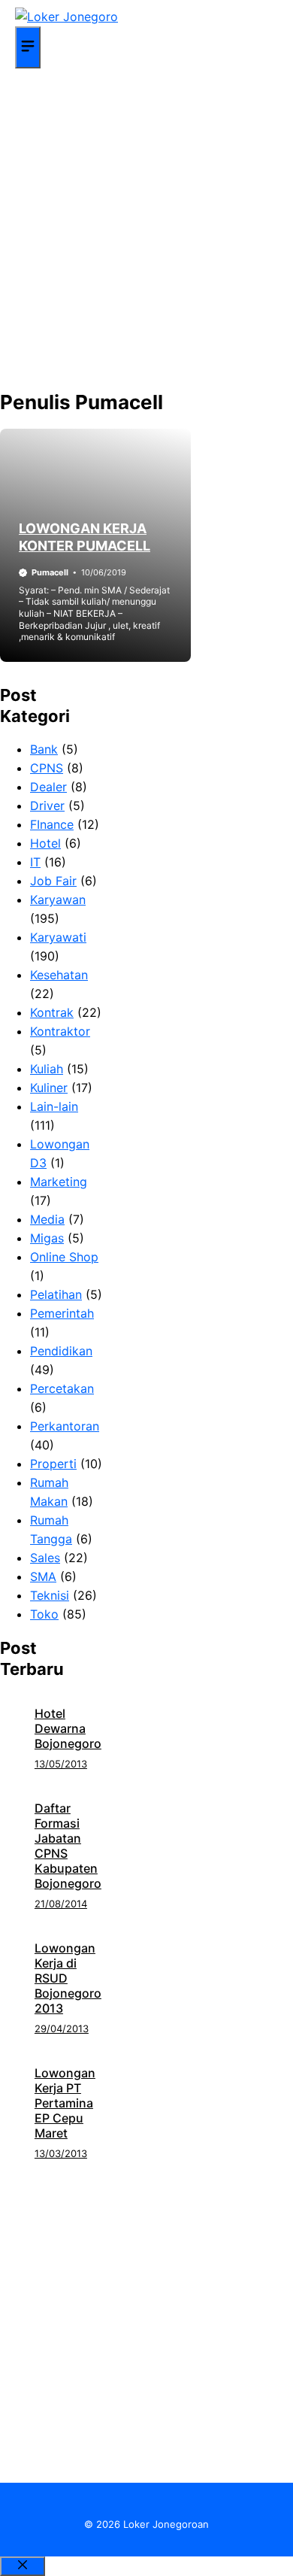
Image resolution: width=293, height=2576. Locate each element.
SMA (43, 1576)
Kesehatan (59, 975)
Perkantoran (65, 1426)
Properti (53, 1464)
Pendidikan (61, 1351)
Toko (44, 1614)
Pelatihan (56, 1294)
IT (35, 862)
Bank (44, 749)
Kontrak (52, 1012)
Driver (47, 806)
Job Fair (53, 881)
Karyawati (58, 937)
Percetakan (62, 1388)
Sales (45, 1558)
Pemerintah (62, 1313)
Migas (47, 1238)
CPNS (47, 768)
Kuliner (49, 1088)
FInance (52, 824)
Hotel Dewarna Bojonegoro (68, 1728)
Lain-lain (54, 1106)
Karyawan (58, 900)
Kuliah (47, 1069)
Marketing (59, 1182)
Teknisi (50, 1595)
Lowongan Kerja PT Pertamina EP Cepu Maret (65, 2103)
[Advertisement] (146, 230)
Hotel (45, 843)
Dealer (48, 787)
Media (47, 1219)
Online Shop (64, 1257)
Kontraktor (60, 1031)
